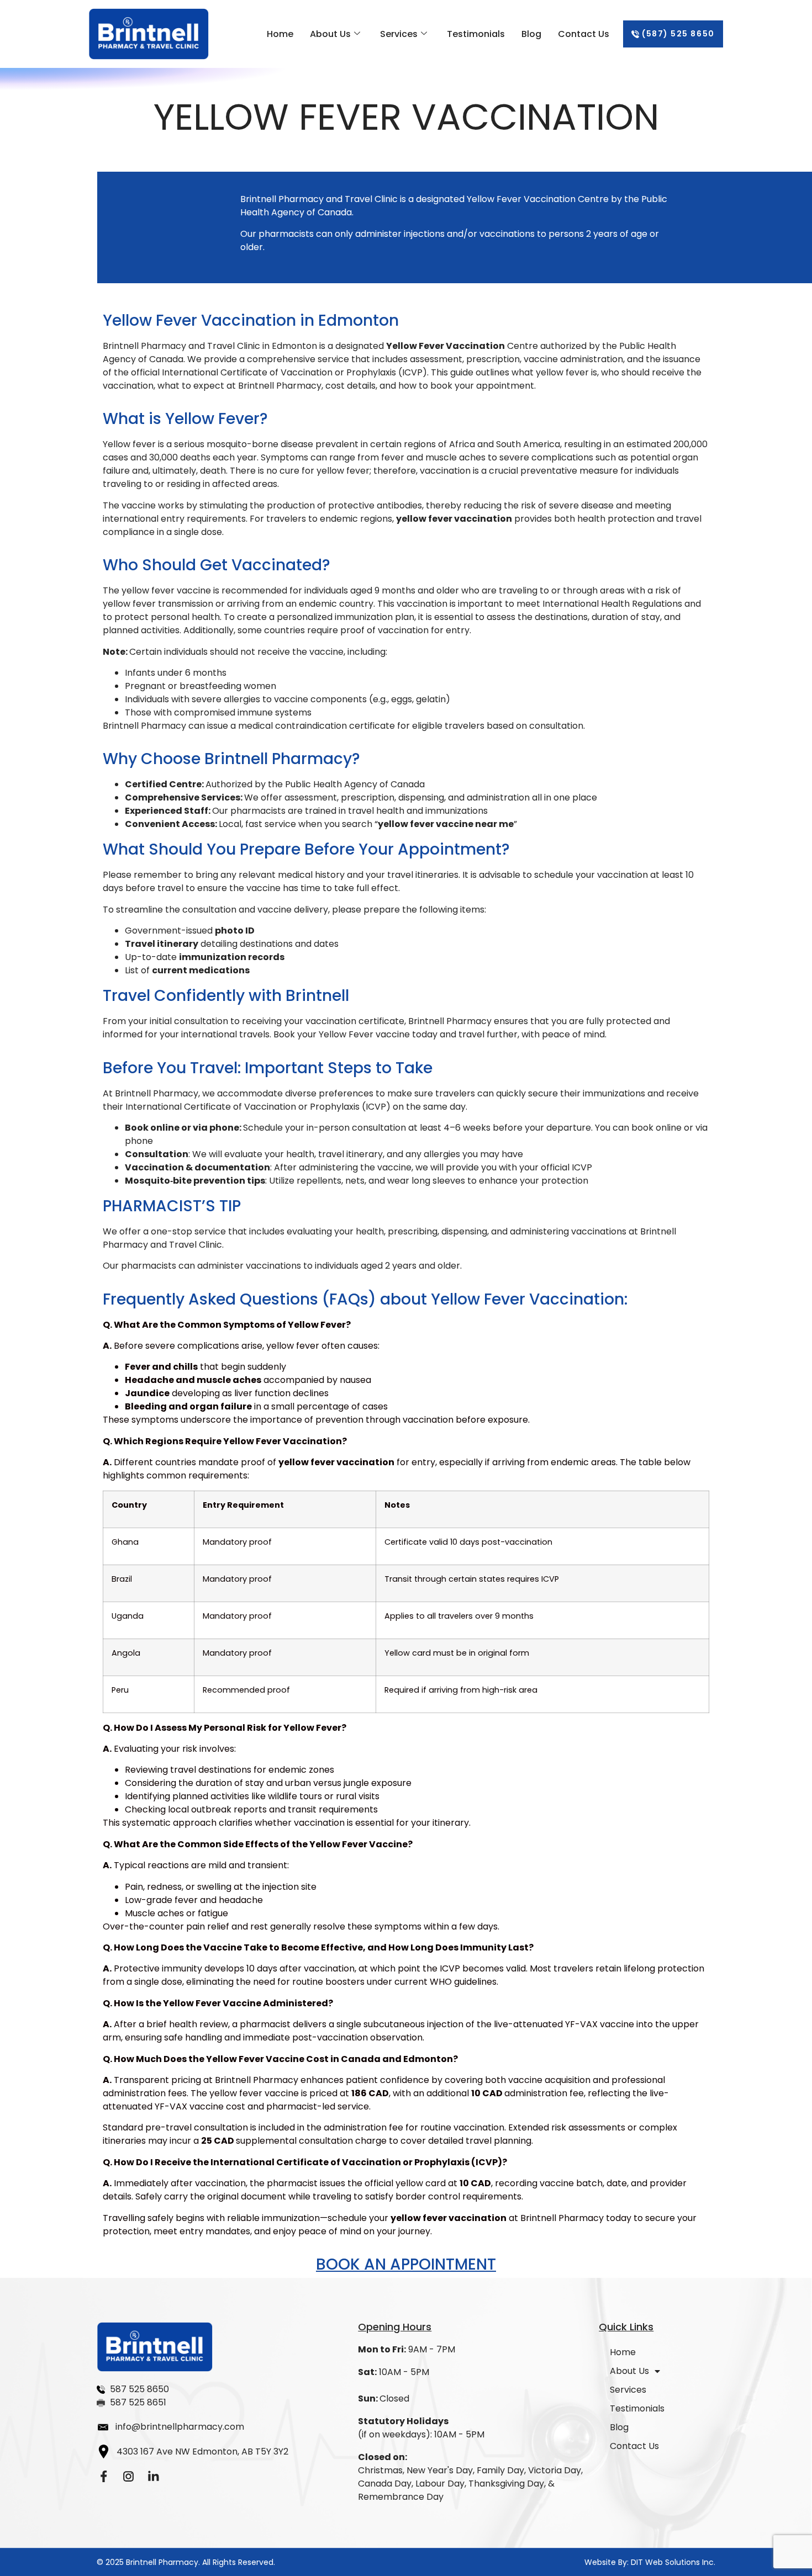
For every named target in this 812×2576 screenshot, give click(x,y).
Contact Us (584, 34)
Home (280, 34)
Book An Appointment (406, 2264)
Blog (531, 34)
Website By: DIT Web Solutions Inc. (650, 2562)
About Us (330, 34)
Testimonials (476, 34)
